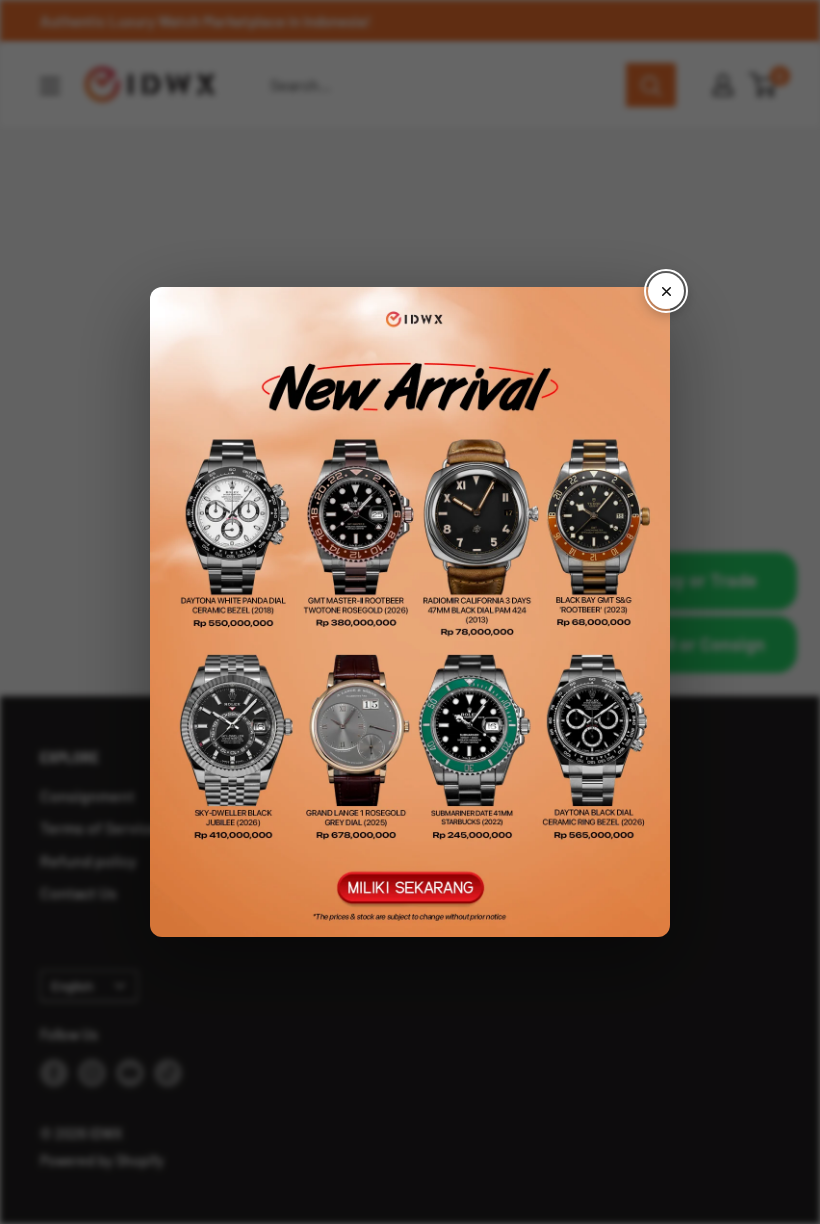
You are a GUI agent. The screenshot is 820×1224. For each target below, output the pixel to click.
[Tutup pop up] (666, 291)
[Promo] (410, 612)
